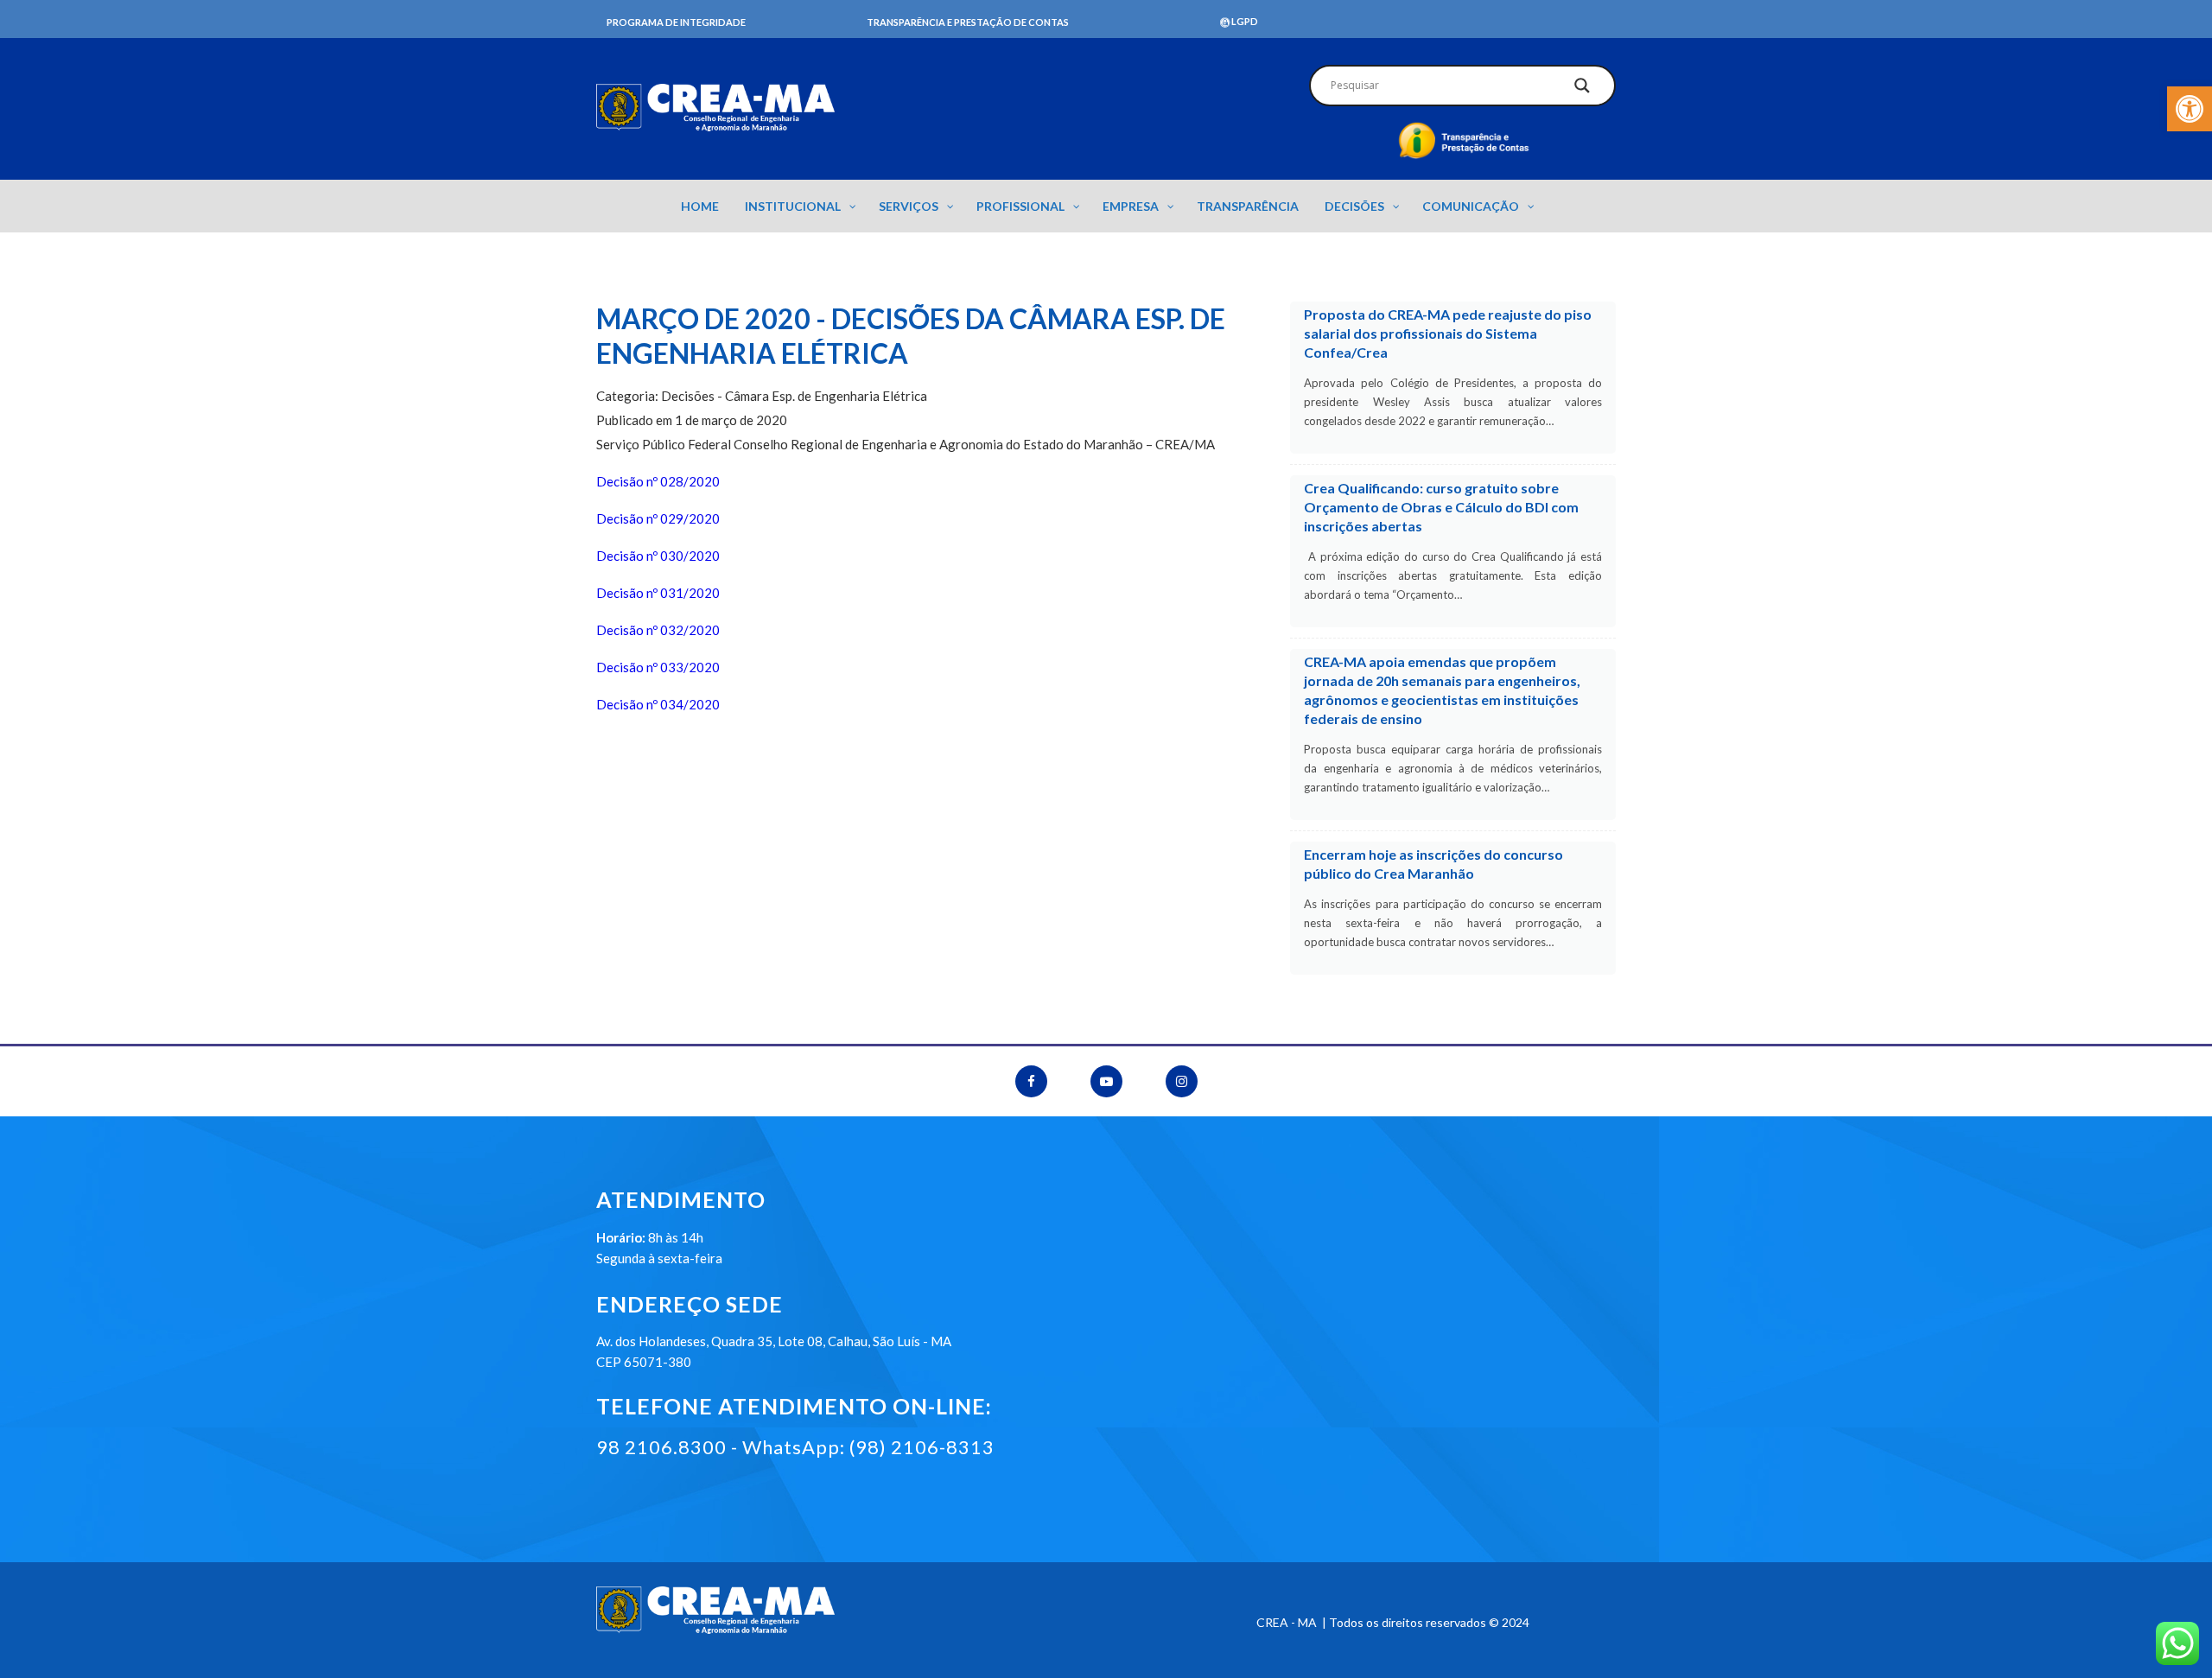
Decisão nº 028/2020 (658, 481)
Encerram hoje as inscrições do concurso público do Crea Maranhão (1433, 864)
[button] (2190, 109)
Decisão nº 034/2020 (658, 704)
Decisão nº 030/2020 (658, 556)
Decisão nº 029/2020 (658, 518)
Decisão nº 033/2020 (658, 667)
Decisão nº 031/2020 (658, 593)
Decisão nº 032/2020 (658, 630)
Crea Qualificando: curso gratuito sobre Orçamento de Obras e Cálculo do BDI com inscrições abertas (1441, 507)
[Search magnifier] (1582, 90)
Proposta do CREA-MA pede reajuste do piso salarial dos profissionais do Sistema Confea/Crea (1448, 333)
